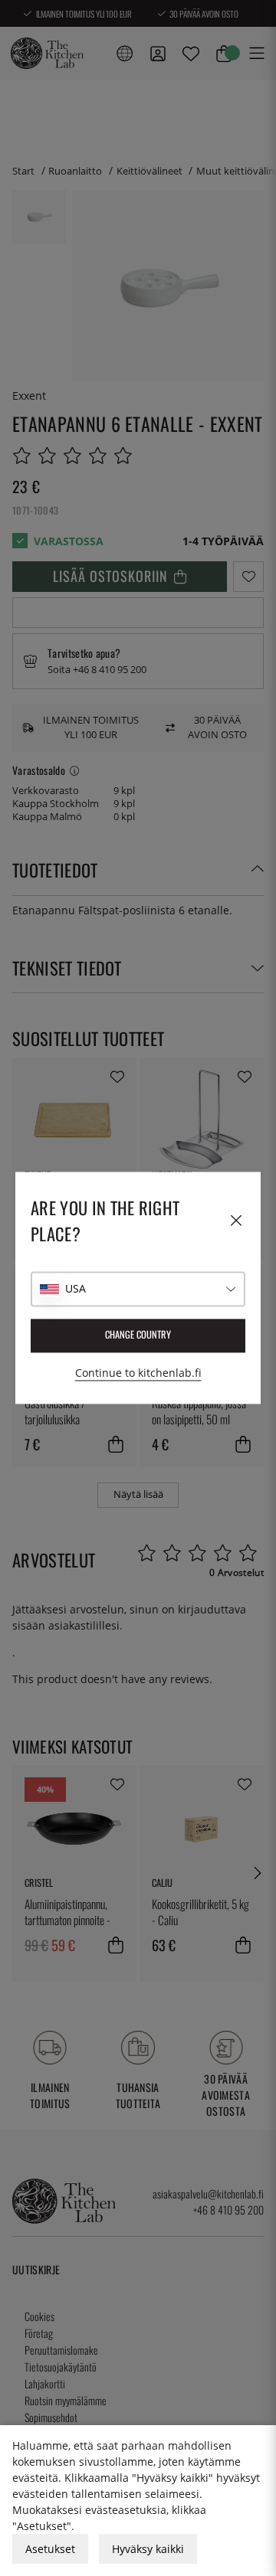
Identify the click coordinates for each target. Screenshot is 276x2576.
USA (76, 1289)
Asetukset (50, 2549)
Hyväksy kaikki (148, 2549)
